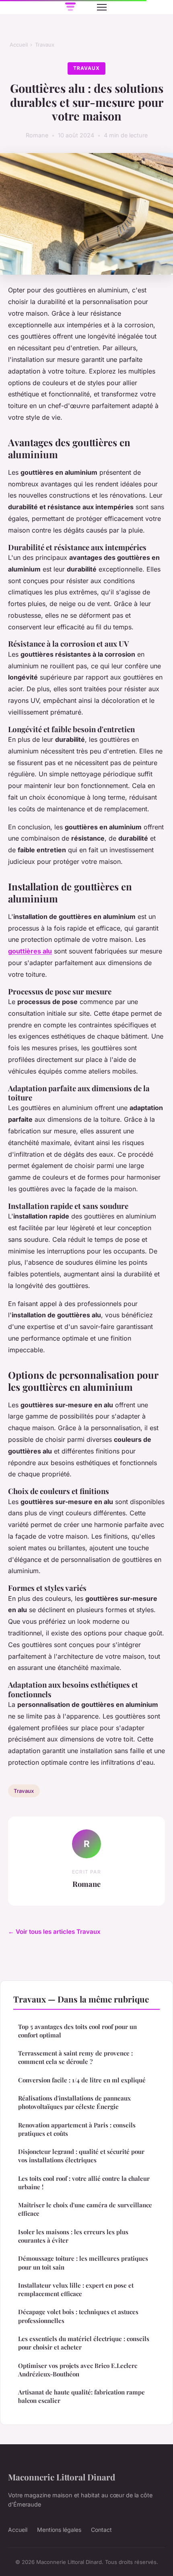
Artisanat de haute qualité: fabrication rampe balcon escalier (81, 2396)
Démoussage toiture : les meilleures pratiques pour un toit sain (83, 2263)
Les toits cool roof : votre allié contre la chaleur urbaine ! (84, 2183)
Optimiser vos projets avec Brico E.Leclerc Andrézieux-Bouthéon (78, 2370)
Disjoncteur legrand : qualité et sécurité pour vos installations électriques (81, 2156)
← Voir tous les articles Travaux (54, 1932)
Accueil (19, 45)
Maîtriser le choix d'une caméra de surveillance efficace (85, 2209)
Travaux (45, 45)
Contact (101, 2530)
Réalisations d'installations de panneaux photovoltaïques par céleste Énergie (74, 2102)
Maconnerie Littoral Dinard (62, 2477)
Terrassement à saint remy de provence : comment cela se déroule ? (75, 2057)
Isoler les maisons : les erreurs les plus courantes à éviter (73, 2236)
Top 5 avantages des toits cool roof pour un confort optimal (77, 2031)
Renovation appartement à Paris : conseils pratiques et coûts (77, 2129)
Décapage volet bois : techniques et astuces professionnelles (78, 2316)
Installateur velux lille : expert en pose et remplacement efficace (76, 2289)
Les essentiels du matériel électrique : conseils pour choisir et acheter (84, 2343)
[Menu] (102, 7)
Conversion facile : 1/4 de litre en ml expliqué (82, 2080)
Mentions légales (59, 2530)
